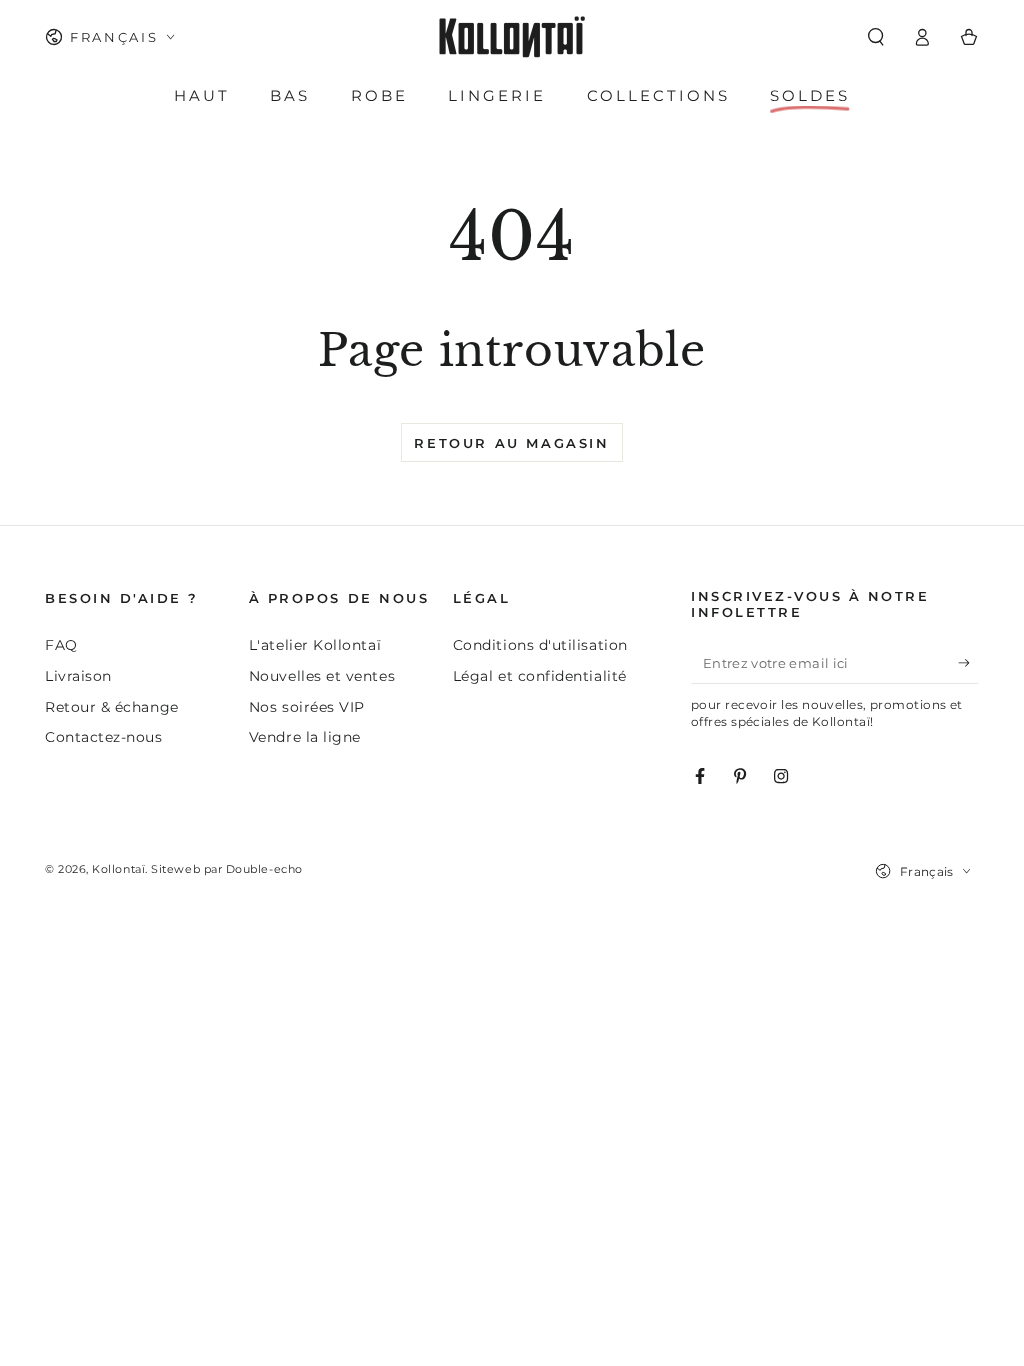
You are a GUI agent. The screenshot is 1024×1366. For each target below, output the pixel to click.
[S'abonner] (968, 663)
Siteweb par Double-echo (226, 869)
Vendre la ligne (305, 737)
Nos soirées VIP (307, 707)
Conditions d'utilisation (540, 645)
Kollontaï (118, 869)
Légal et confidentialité (540, 676)
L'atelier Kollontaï (315, 645)
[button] (875, 37)
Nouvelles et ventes (322, 676)
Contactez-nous (104, 737)
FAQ (61, 645)
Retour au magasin (511, 443)
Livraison (78, 676)
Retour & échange (112, 707)
